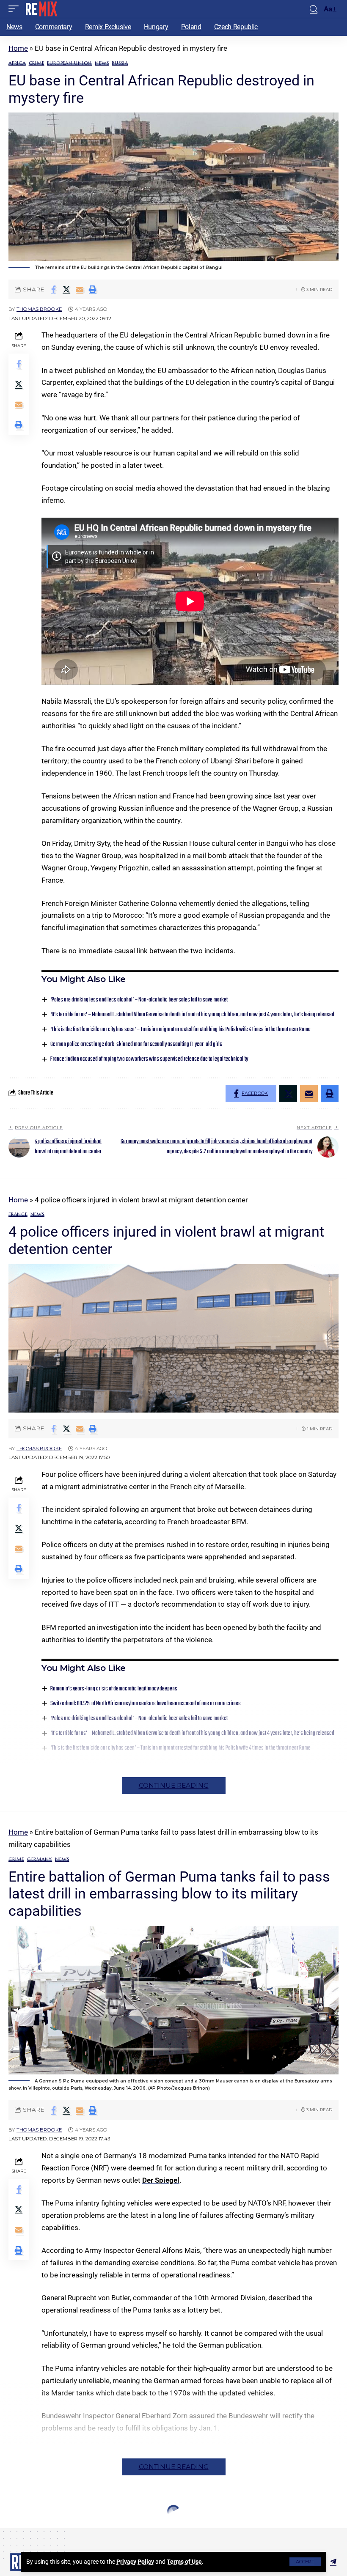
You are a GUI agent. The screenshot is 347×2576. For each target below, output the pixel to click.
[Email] (80, 289)
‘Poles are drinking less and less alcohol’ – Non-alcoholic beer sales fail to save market (139, 1000)
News (102, 63)
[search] (314, 9)
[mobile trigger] (16, 9)
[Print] (93, 289)
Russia (120, 63)
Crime (37, 63)
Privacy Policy (135, 2562)
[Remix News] (41, 9)
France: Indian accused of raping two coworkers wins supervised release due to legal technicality (149, 1059)
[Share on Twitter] (66, 289)
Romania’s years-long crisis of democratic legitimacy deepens (114, 1689)
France (18, 1214)
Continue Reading (174, 1785)
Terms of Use (184, 2562)
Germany (40, 1859)
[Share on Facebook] (53, 289)
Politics (64, 2528)
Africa (17, 63)
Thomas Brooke (39, 309)
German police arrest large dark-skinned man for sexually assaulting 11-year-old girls (136, 1044)
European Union (69, 63)
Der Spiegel (161, 2180)
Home (18, 48)
